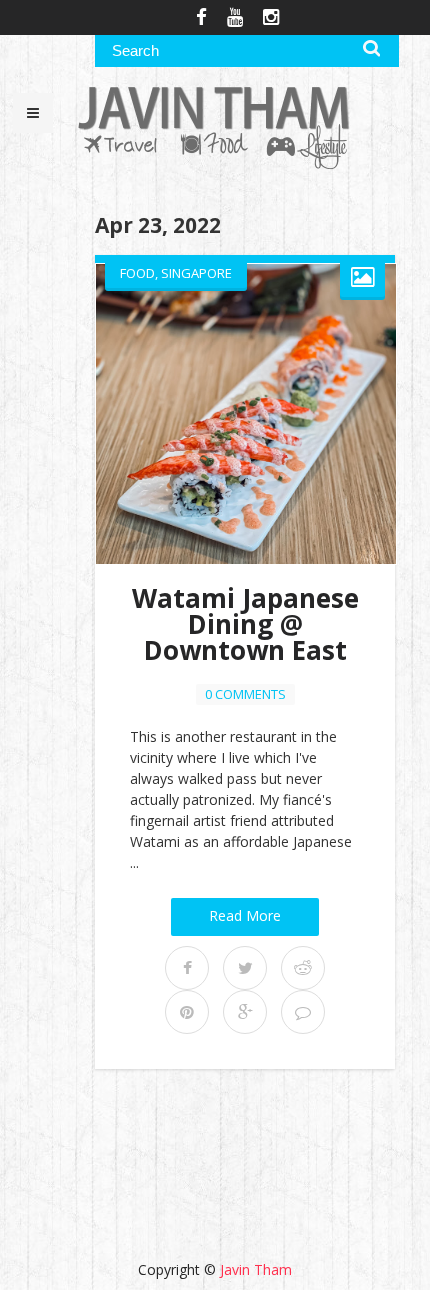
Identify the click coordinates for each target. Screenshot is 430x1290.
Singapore (196, 273)
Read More (245, 915)
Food (137, 273)
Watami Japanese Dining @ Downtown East (245, 624)
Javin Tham (256, 1269)
